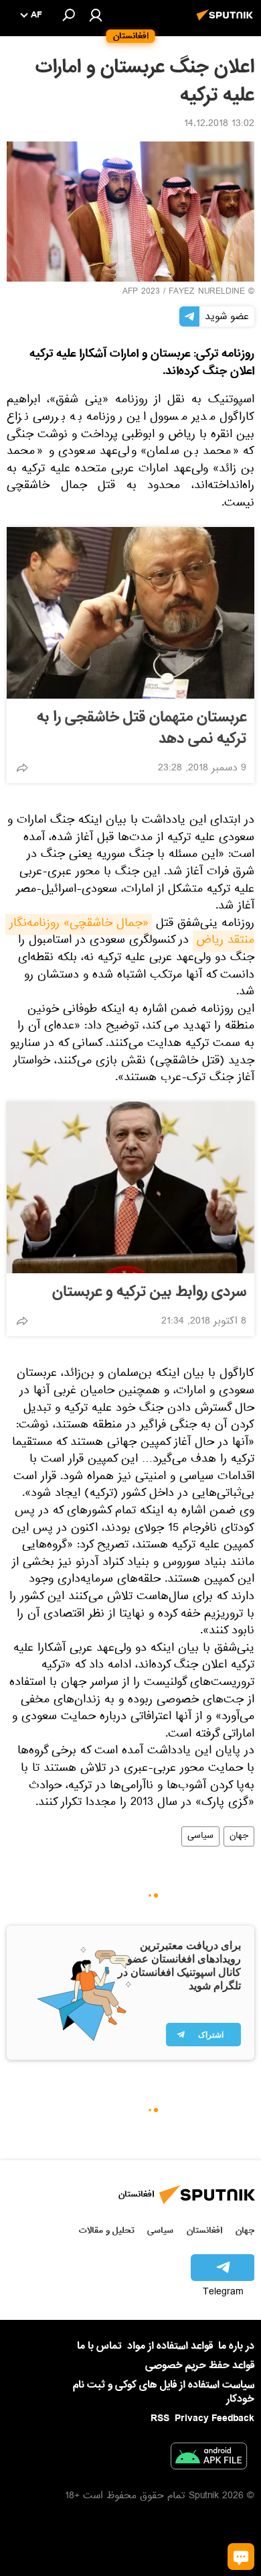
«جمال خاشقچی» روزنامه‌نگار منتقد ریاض (130, 933)
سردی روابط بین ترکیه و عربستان (149, 1292)
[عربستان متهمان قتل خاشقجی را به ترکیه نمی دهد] (130, 613)
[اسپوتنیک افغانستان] (227, 22)
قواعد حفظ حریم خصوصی (200, 2365)
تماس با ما (99, 2346)
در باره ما (236, 2346)
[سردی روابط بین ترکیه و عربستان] (130, 1187)
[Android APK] (209, 2459)
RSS (160, 2418)
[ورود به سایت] (96, 15)
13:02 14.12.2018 (219, 125)
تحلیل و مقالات (107, 2230)
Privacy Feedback (214, 2419)
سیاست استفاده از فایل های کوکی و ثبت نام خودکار (164, 2392)
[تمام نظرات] (241, 2557)
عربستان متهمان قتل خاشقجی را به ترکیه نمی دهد (142, 728)
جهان (239, 1836)
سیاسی (200, 1836)
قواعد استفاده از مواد (170, 2346)
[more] (22, 768)
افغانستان (204, 2230)
